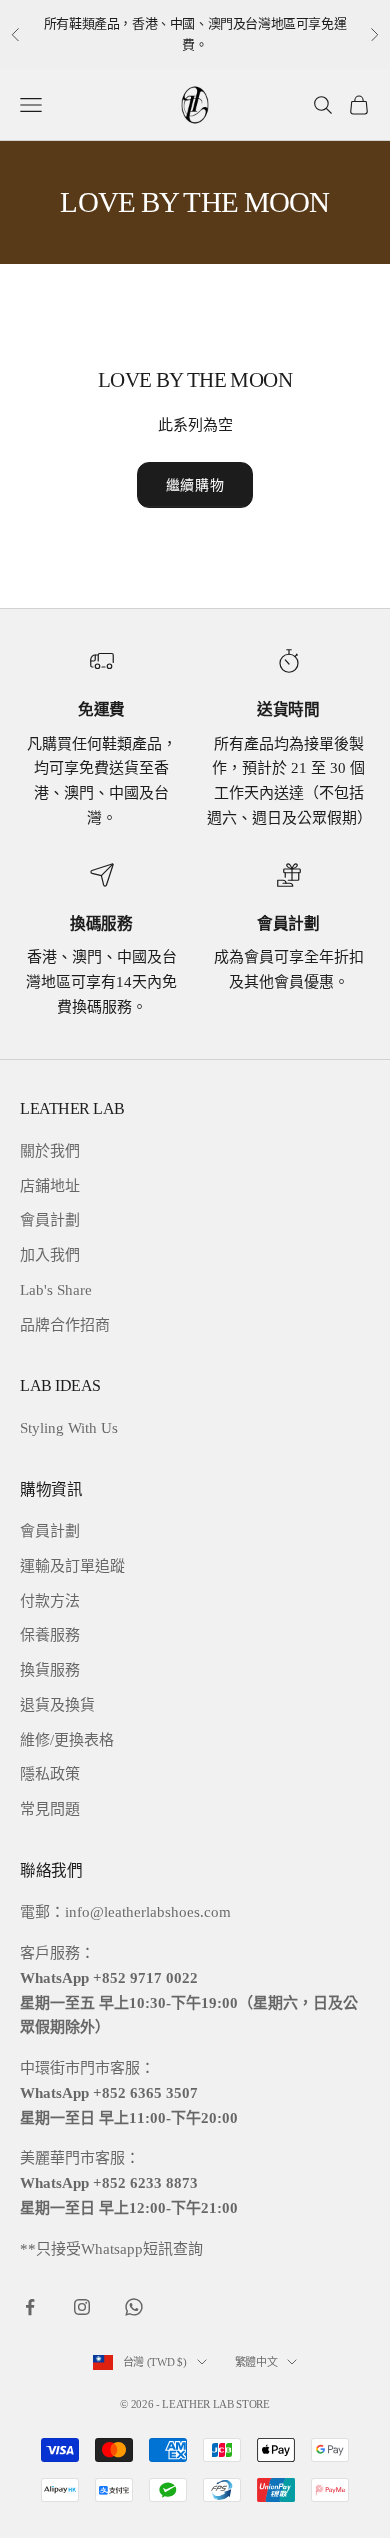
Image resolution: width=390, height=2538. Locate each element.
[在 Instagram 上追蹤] (82, 2307)
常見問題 (50, 1809)
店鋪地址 (50, 1186)
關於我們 (50, 1151)
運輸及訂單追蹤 (72, 1566)
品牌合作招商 (65, 1325)
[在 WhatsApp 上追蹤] (134, 2307)
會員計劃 (50, 1220)
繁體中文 (256, 2362)
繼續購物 (195, 485)
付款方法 (50, 1601)
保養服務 (50, 1635)
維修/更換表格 (67, 1740)
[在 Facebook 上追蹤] (30, 2307)
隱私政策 (50, 1774)
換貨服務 (50, 1670)
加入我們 (50, 1255)
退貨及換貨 (57, 1705)
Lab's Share (56, 1290)
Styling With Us (69, 1428)
